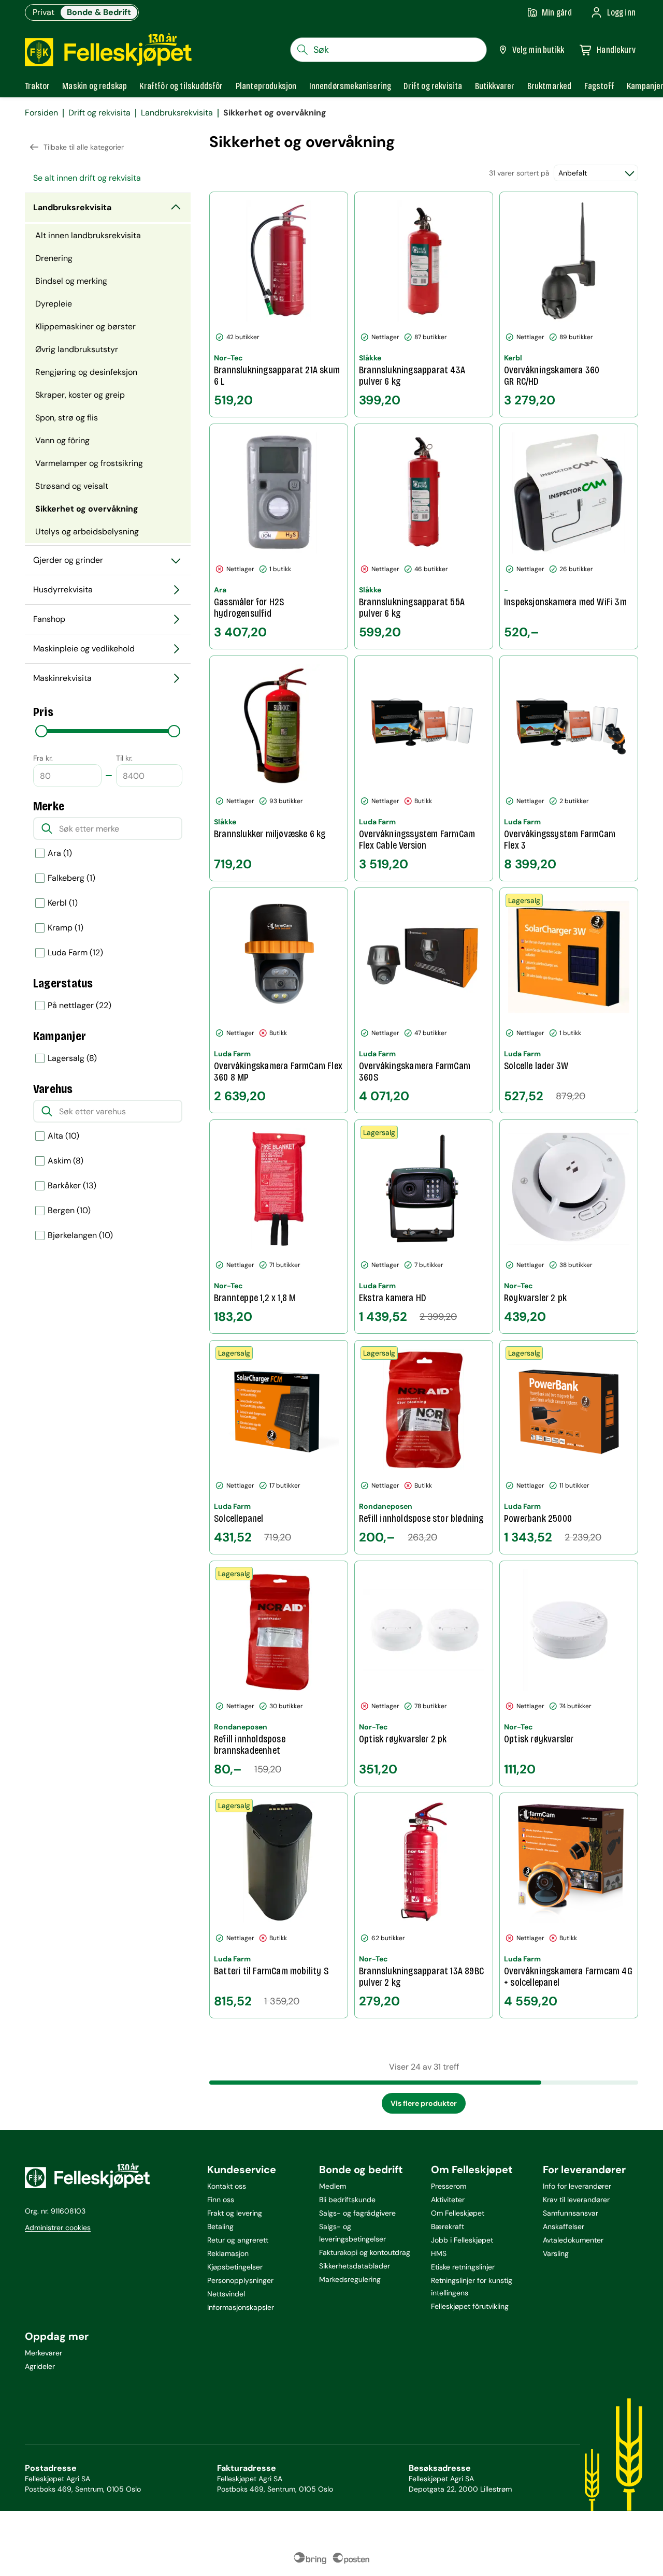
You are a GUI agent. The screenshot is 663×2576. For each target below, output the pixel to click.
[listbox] (108, 953)
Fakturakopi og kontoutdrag (365, 2252)
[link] (550, 86)
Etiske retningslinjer (463, 2267)
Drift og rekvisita (99, 113)
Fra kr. (43, 758)
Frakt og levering (235, 2213)
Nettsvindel (226, 2294)
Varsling (556, 2253)
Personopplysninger (240, 2280)
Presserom (449, 2186)
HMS (439, 2253)
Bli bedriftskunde (347, 2200)
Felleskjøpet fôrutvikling (470, 2306)
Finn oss (221, 2200)
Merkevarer (44, 2353)
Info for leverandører (577, 2186)
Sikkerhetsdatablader (355, 2266)
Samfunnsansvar (571, 2213)
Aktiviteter (448, 2200)
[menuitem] (108, 178)
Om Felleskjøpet (458, 2213)
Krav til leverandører (576, 2200)
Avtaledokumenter (573, 2240)
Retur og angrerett (238, 2240)
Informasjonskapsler (241, 2307)
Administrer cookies (58, 2228)
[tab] (37, 86)
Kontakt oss (227, 2186)
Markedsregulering (350, 2279)
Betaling (220, 2226)
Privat (44, 12)
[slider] (41, 731)
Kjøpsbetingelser (235, 2267)
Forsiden (41, 113)
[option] (108, 853)
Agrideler (40, 2366)
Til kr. (124, 758)
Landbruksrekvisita (177, 113)
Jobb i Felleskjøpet (462, 2240)
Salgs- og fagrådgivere (357, 2213)
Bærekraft (448, 2226)
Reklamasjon (228, 2253)
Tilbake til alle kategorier (84, 147)
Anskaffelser (564, 2226)
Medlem (333, 2186)
